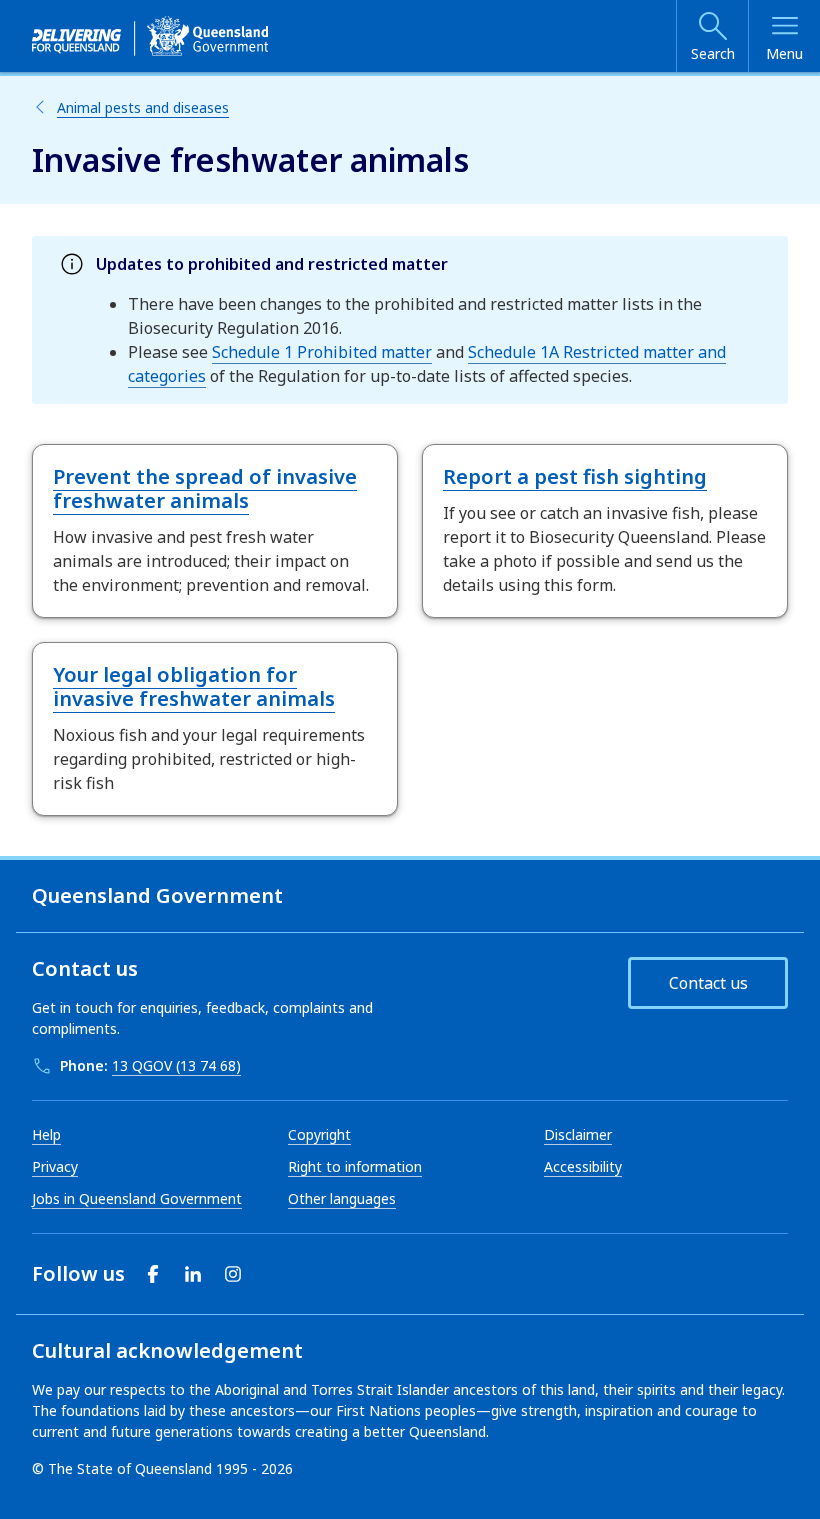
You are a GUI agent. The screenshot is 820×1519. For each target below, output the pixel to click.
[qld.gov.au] (150, 36)
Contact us (708, 983)
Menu (784, 53)
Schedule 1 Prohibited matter (322, 352)
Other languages (342, 1198)
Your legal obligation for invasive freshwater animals (194, 686)
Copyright (319, 1134)
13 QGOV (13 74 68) (176, 1065)
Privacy (55, 1166)
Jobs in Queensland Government (137, 1198)
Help (46, 1134)
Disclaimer (578, 1134)
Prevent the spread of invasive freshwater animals (205, 488)
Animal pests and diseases (143, 107)
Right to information (355, 1166)
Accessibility (583, 1166)
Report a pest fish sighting (575, 476)
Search (713, 53)
